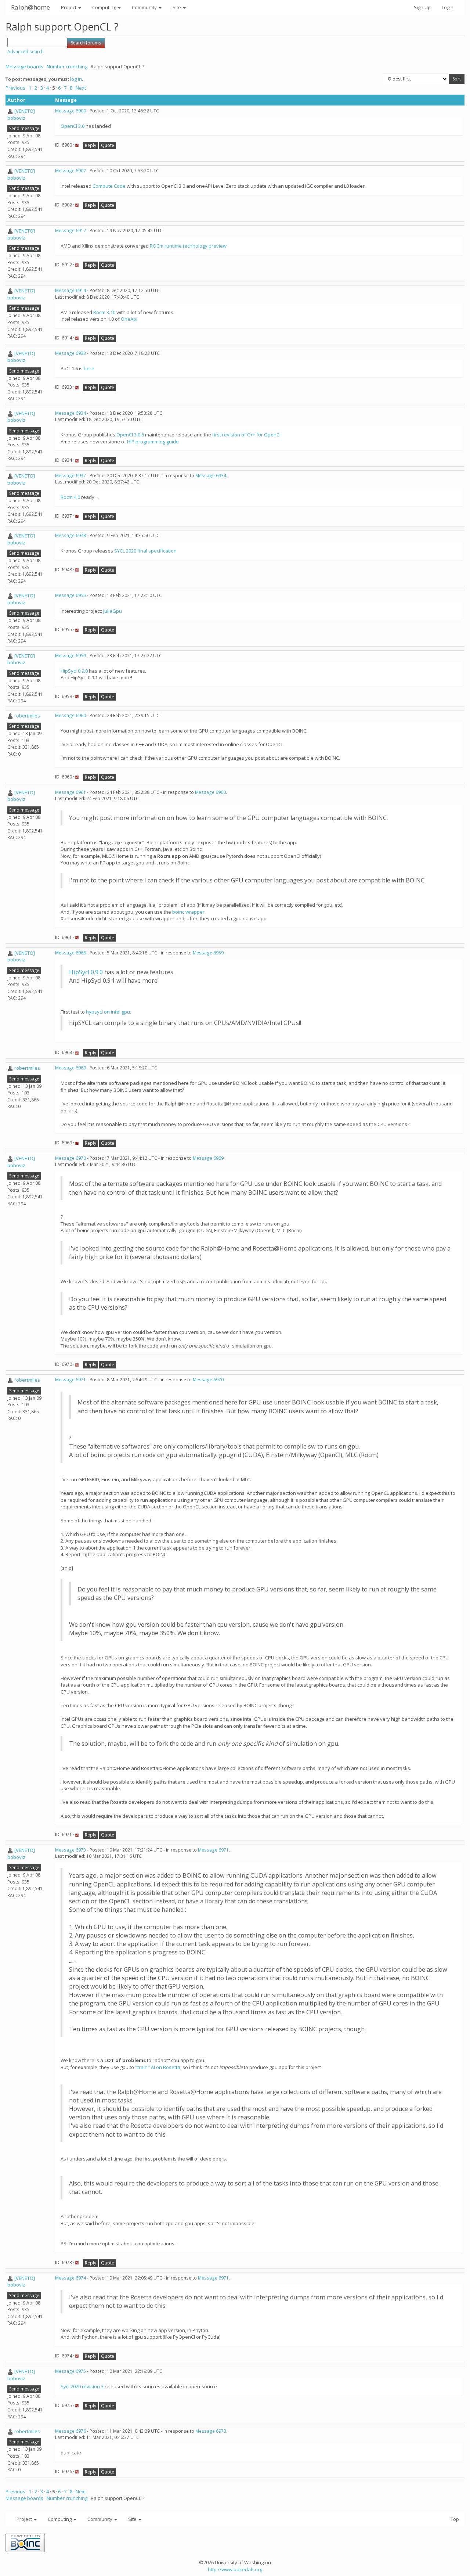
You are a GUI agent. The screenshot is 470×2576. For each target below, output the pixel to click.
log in (76, 79)
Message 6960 (70, 715)
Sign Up (422, 7)
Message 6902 (70, 171)
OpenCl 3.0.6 (130, 435)
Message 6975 (70, 2371)
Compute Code (109, 186)
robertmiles (27, 716)
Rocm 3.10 (104, 312)
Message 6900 (70, 111)
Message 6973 (70, 1850)
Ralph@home (30, 7)
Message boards (24, 66)
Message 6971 (70, 1380)
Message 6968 (70, 953)
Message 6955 (70, 595)
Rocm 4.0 (70, 497)
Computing (105, 7)
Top (455, 2519)
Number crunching (67, 66)
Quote (108, 145)
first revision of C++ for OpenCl (246, 435)
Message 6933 (70, 353)
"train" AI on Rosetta (158, 2067)
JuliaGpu (113, 611)
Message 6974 (70, 2278)
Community (145, 7)
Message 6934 (70, 413)
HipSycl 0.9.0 (74, 671)
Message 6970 (70, 1158)
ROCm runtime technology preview (188, 246)
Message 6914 (70, 290)
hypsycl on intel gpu (108, 1012)
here (89, 368)
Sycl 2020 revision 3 (82, 2386)
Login (448, 7)
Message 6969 (70, 1068)
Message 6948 (70, 535)
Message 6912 (70, 231)
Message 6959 (70, 656)
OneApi (129, 319)
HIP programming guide (153, 442)
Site (177, 7)
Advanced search (26, 52)
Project (69, 7)
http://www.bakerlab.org (235, 2569)
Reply (91, 145)
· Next (80, 88)
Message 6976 (70, 2431)
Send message (24, 128)
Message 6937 (70, 476)
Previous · (17, 88)
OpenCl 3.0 (73, 126)
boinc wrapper (188, 912)
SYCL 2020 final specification (145, 551)
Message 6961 (70, 792)
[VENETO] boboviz (21, 114)
